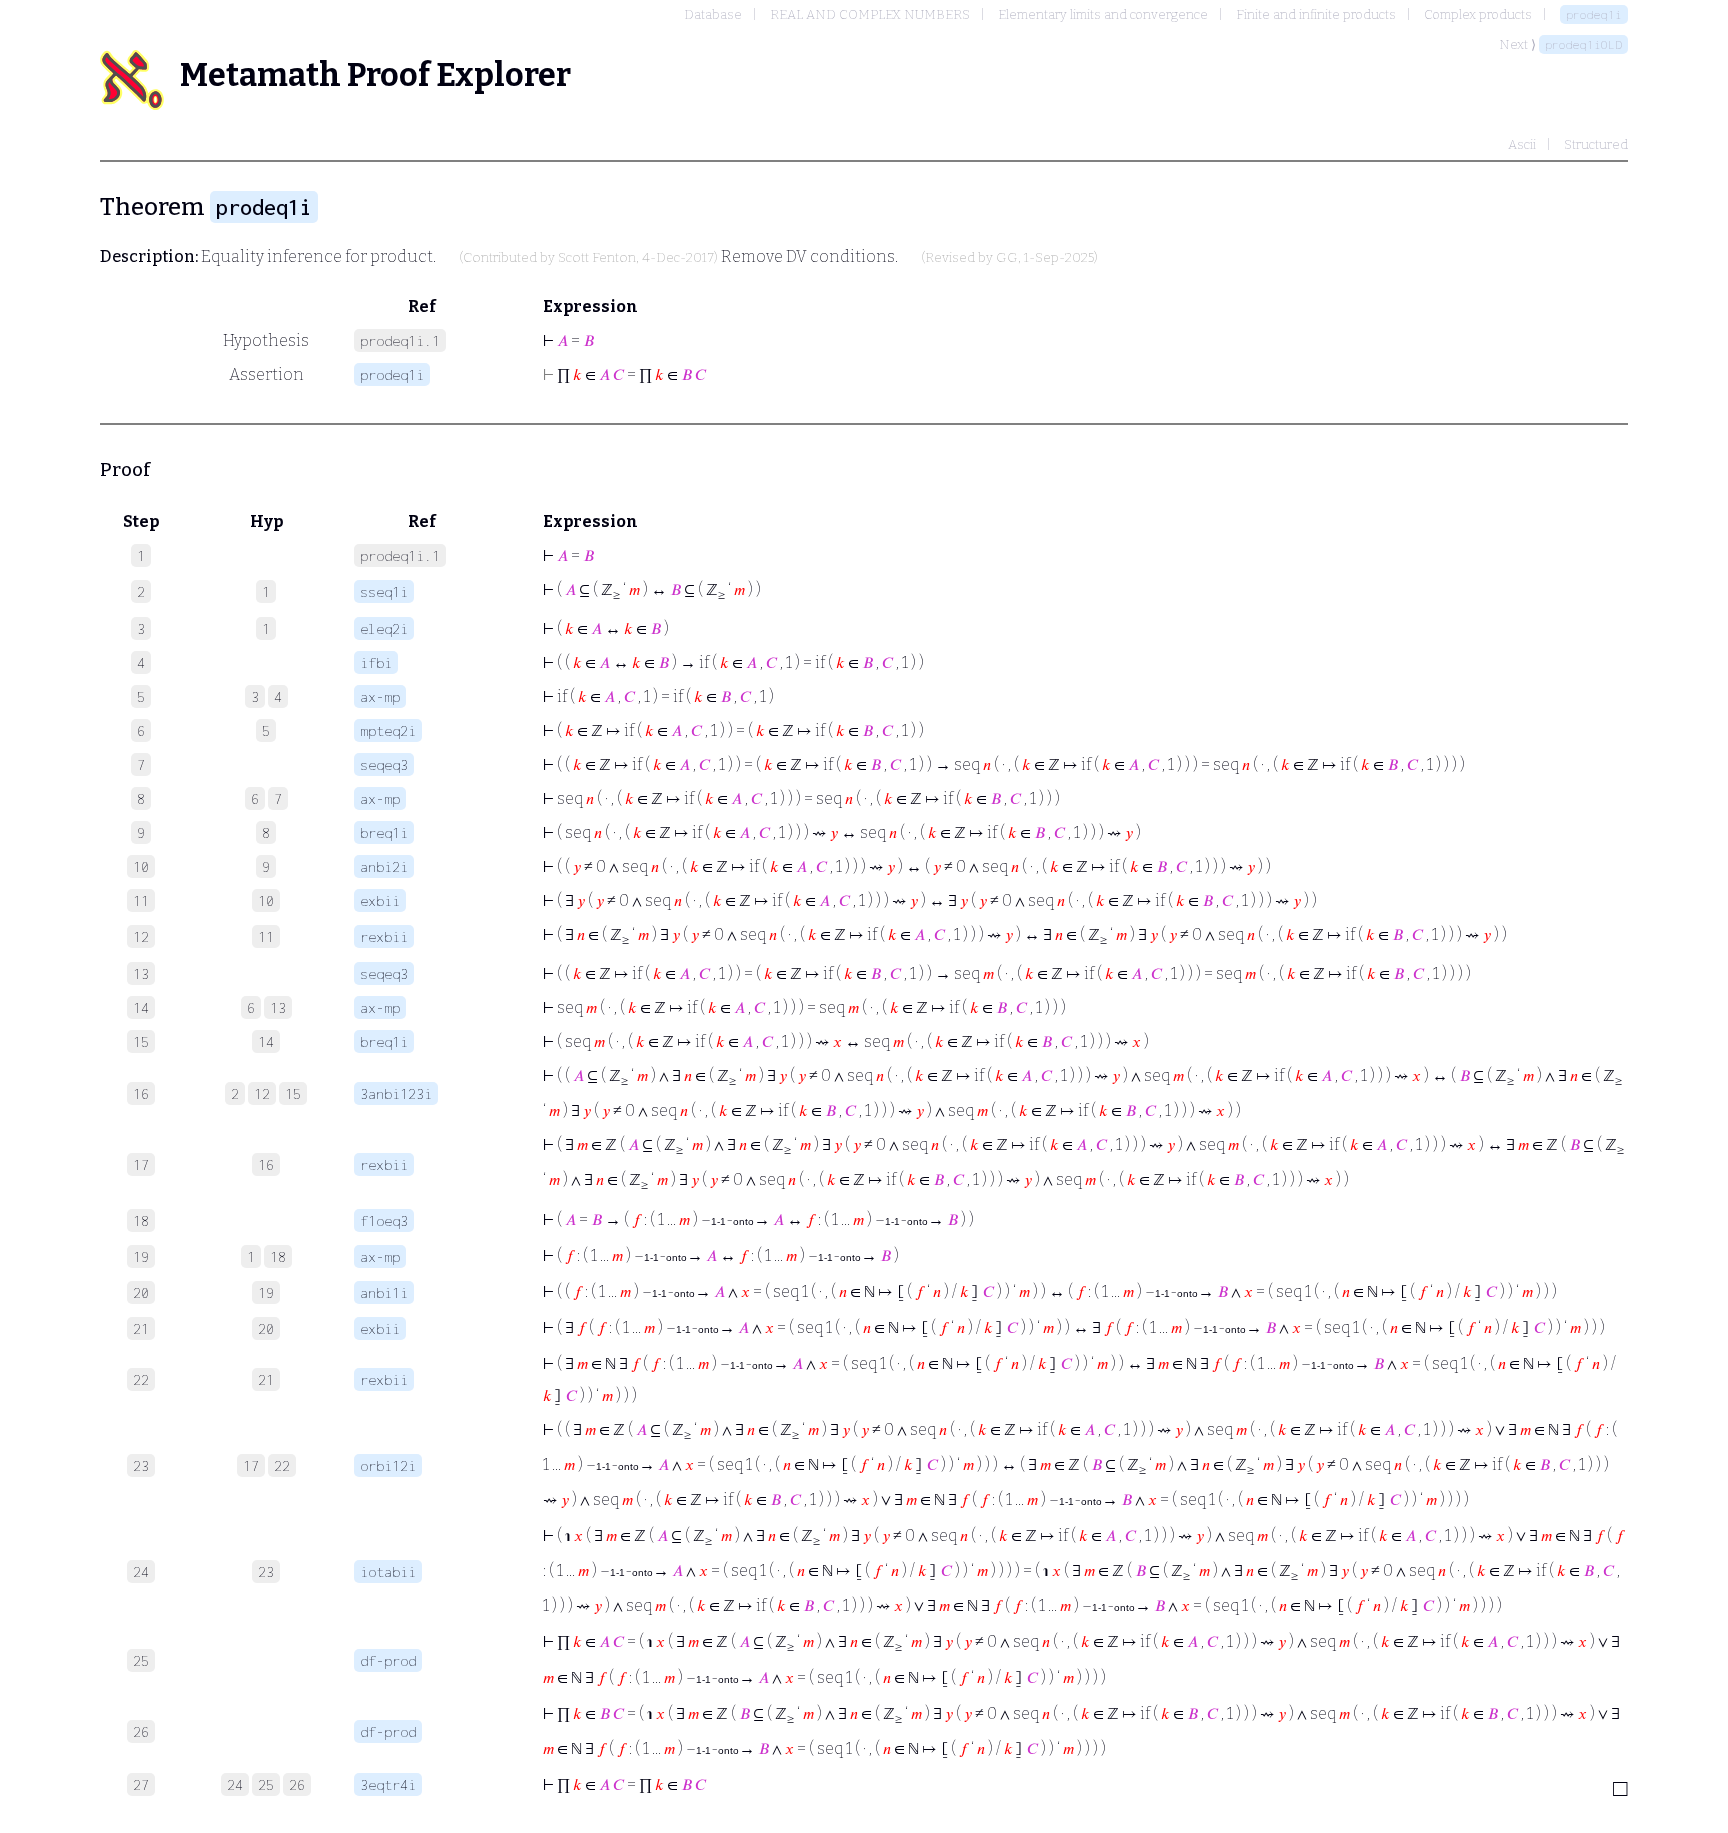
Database (713, 14)
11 (266, 936)
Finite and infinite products (1316, 14)
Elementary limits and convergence (1103, 14)
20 (266, 1328)
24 (235, 1784)
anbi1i (384, 1292)
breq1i (384, 832)
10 (266, 900)
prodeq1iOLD (1583, 44)
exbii (380, 900)
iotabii (388, 1571)
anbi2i (384, 866)
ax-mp (380, 696)
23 (266, 1571)
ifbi (376, 662)
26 (297, 1784)
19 (266, 1292)
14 (266, 1041)
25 (266, 1784)
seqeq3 (384, 764)
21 (266, 1379)
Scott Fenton (597, 258)
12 (262, 1093)
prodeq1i (1594, 14)
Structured (1596, 144)
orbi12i (388, 1465)
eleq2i (384, 628)
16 (266, 1164)
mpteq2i (388, 730)
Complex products (1478, 14)
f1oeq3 (384, 1220)
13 (278, 1007)
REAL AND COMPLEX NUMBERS (870, 14)
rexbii (384, 936)
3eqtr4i (388, 1784)
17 (251, 1465)
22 (282, 1465)
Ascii (1522, 144)
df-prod (388, 1660)
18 (278, 1256)
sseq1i (384, 591)
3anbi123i (396, 1093)
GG (1007, 258)
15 (293, 1093)
